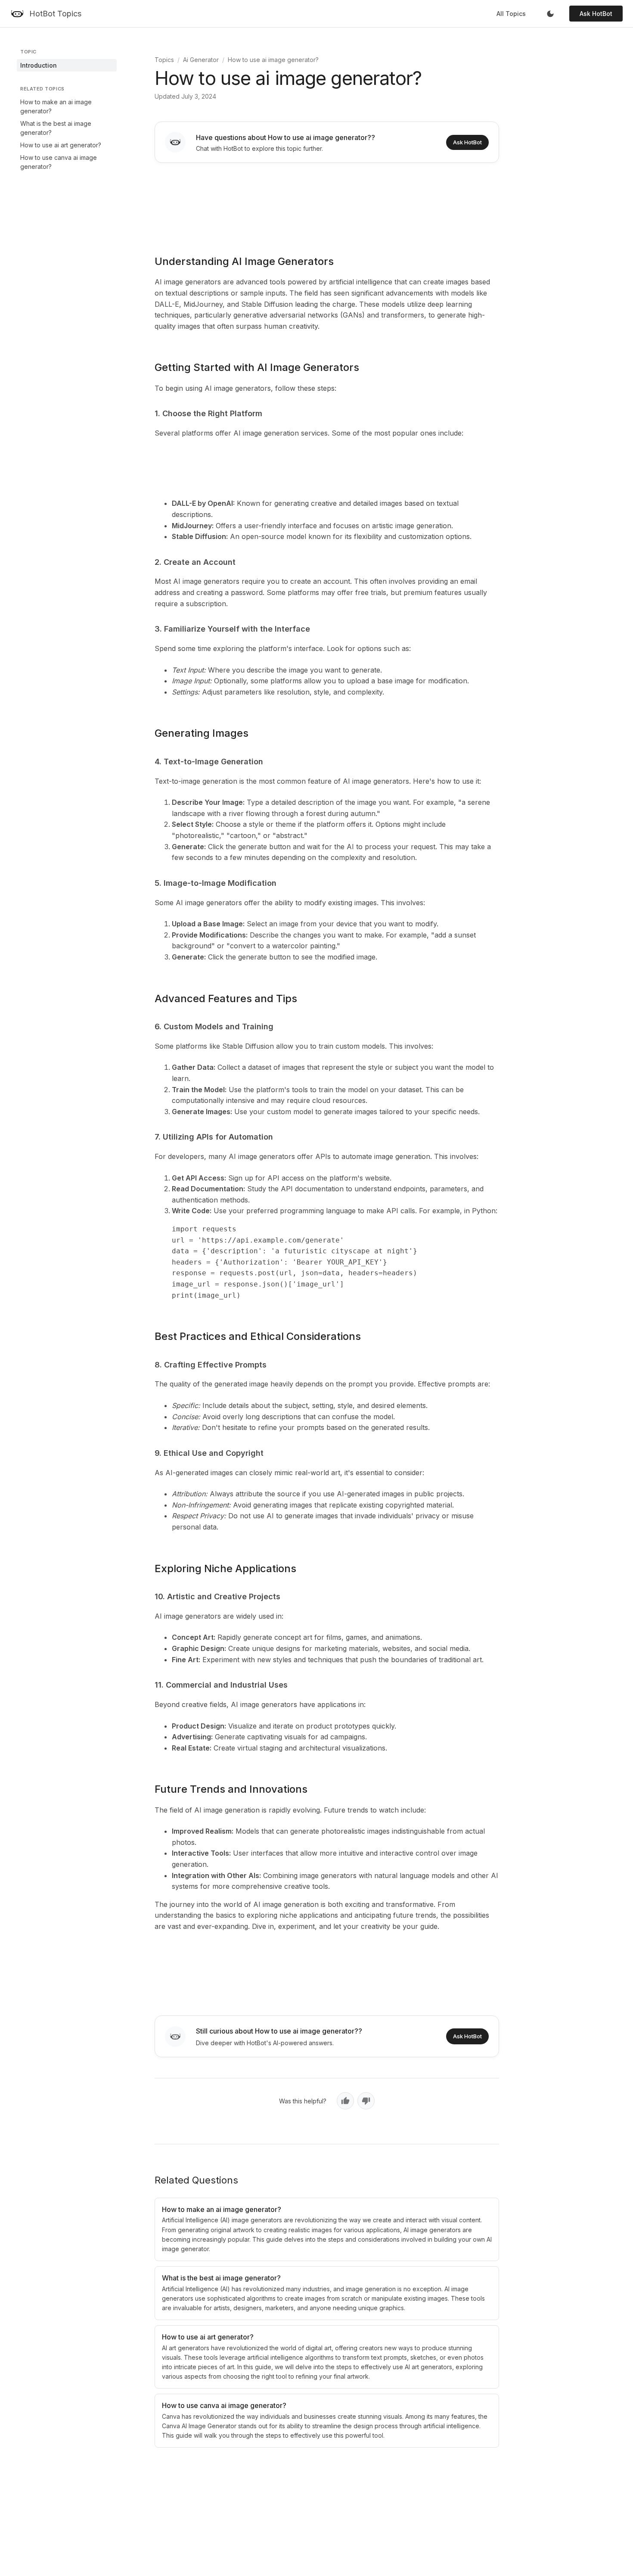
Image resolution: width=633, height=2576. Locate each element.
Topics (164, 60)
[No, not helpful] (366, 2101)
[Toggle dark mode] (550, 14)
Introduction (39, 65)
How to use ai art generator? (61, 145)
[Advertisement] (327, 203)
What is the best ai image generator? (56, 128)
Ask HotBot (596, 14)
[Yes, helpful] (345, 2101)
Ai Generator (201, 60)
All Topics (511, 14)
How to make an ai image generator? (56, 106)
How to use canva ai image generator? (59, 162)
